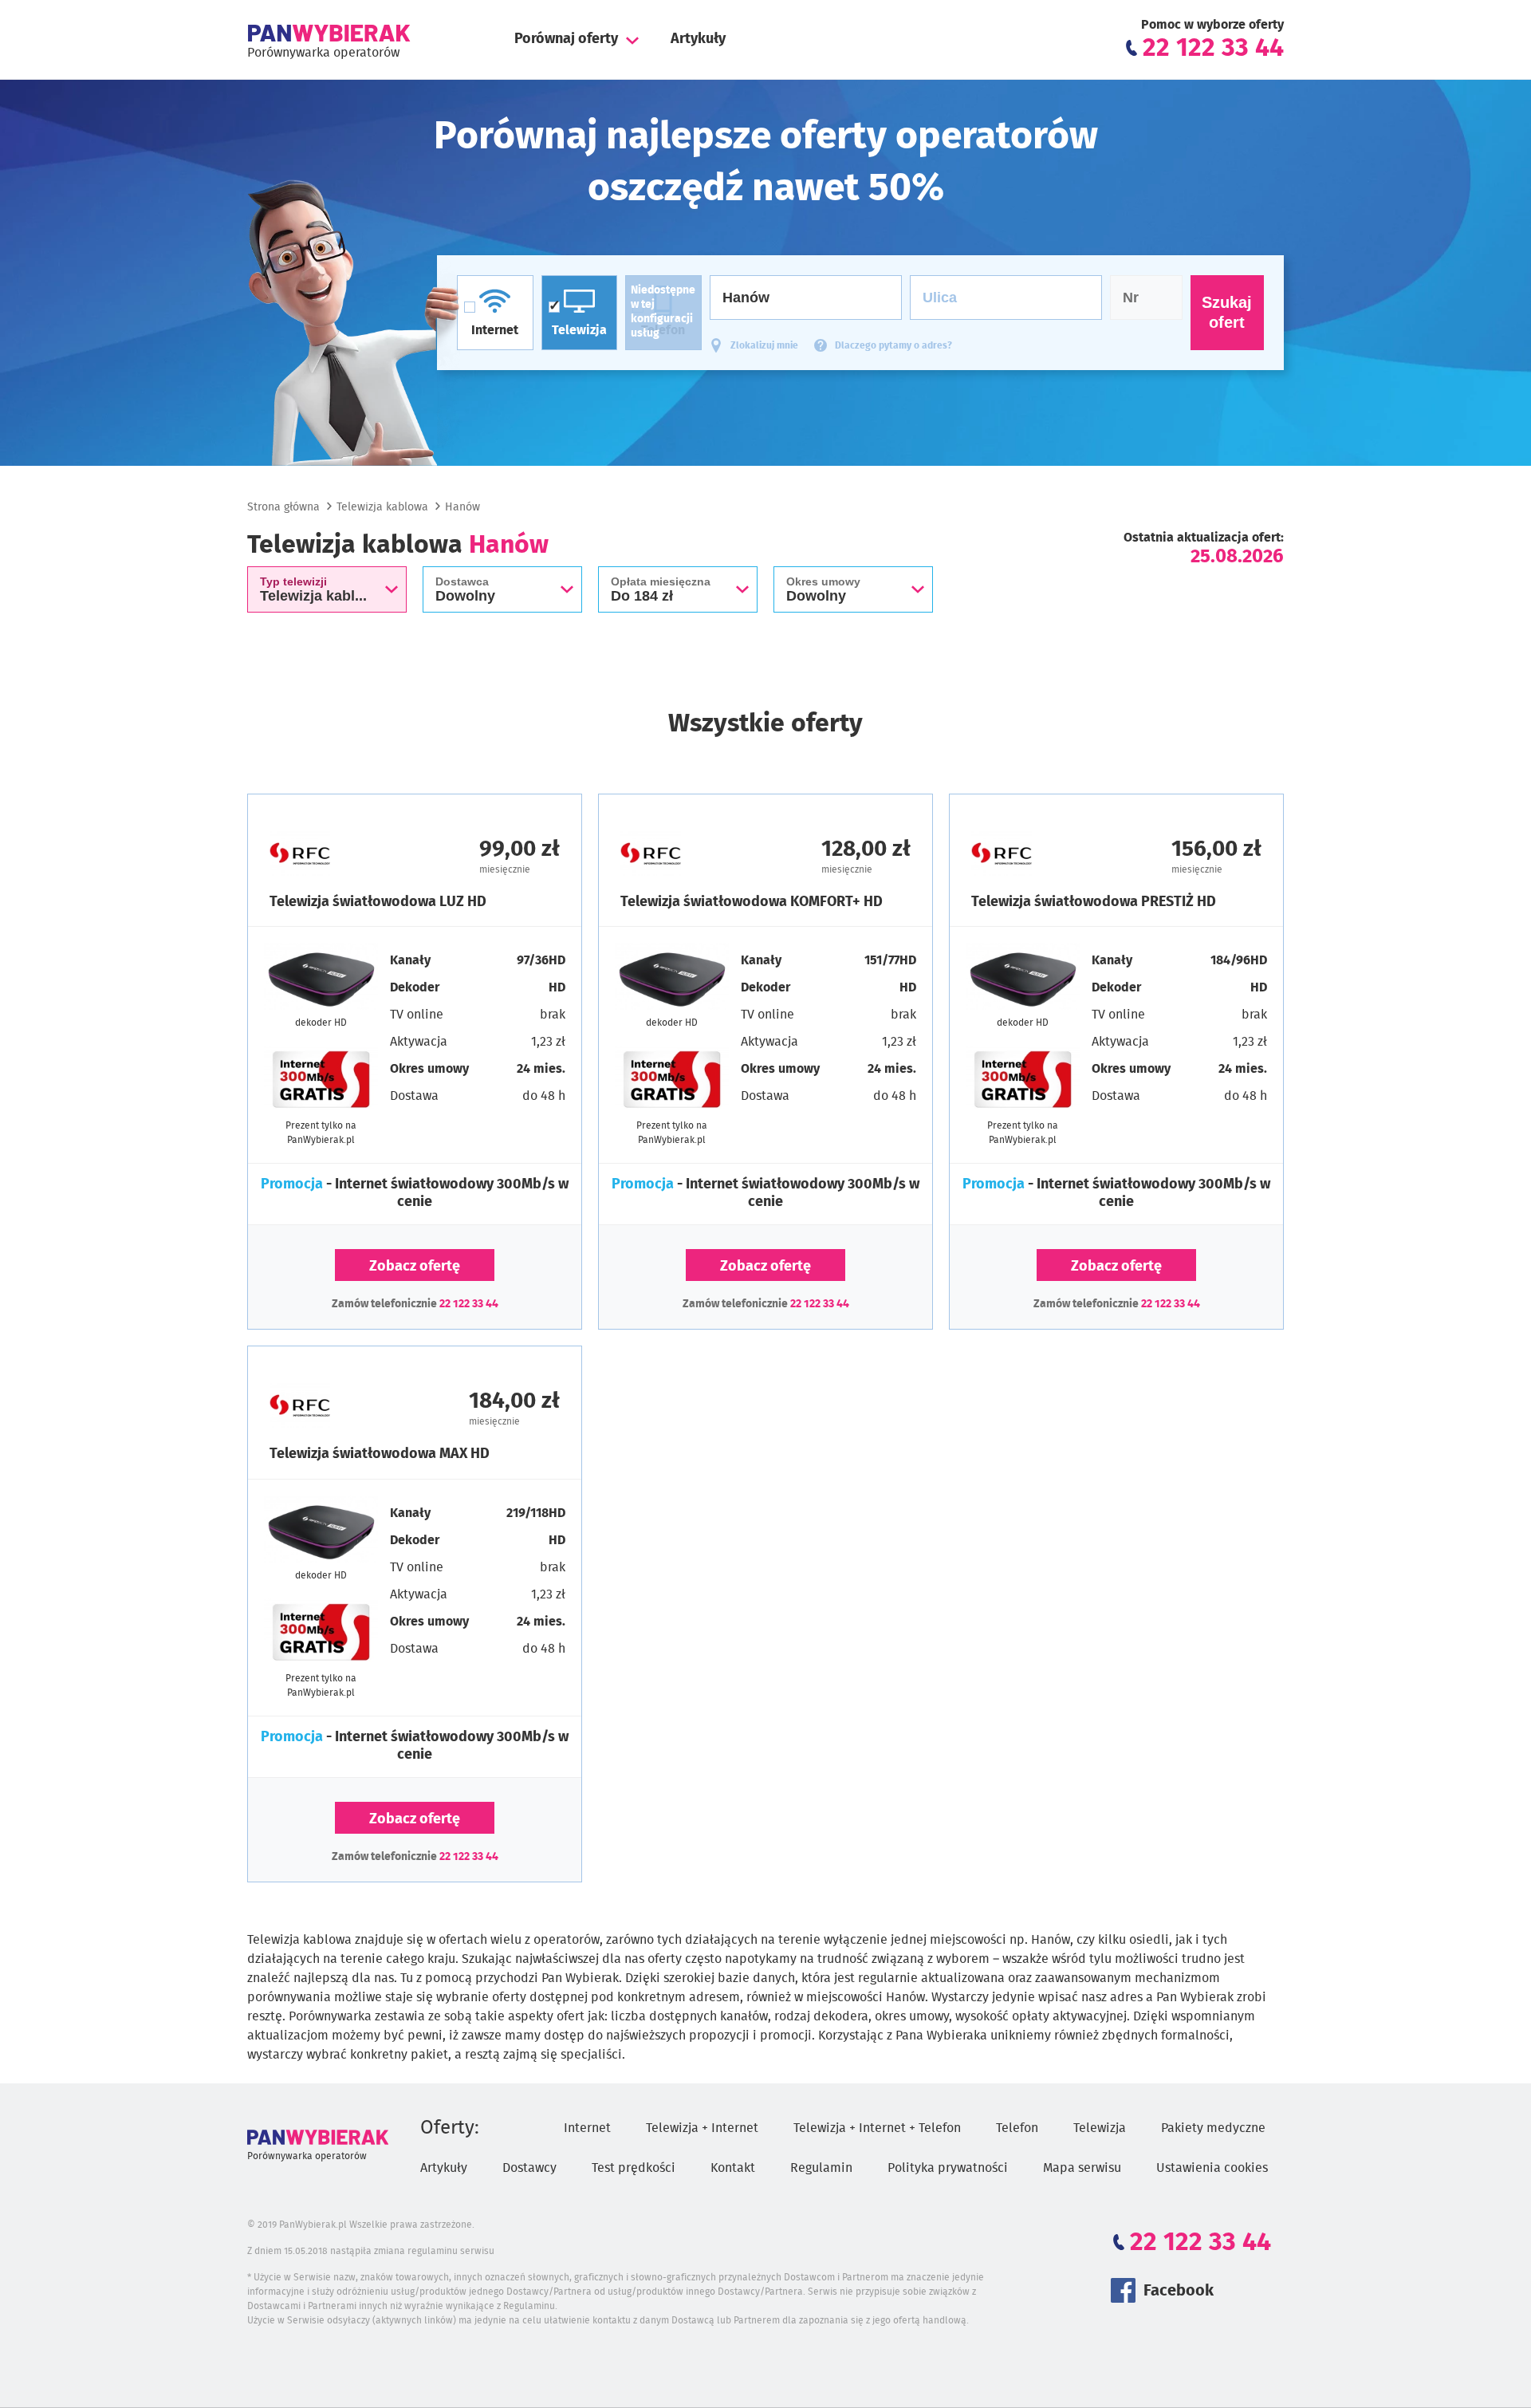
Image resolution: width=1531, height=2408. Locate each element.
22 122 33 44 (469, 1304)
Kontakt (733, 2168)
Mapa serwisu (1082, 2168)
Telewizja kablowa (382, 507)
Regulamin (821, 2168)
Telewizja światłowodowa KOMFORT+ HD (752, 902)
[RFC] (342, 853)
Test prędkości (634, 2168)
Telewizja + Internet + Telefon (877, 2128)
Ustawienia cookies (1212, 2168)
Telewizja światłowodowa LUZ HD (378, 902)
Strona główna (283, 507)
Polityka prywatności (948, 2168)
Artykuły (698, 39)
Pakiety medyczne (1213, 2128)
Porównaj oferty (566, 39)
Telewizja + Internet (702, 2128)
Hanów (462, 507)
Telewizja (1100, 2128)
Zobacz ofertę (415, 1267)
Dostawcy (529, 2168)
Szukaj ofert (1227, 312)
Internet (587, 2128)
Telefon (1017, 2128)
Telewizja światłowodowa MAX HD (380, 1454)
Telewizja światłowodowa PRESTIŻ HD (1094, 902)
